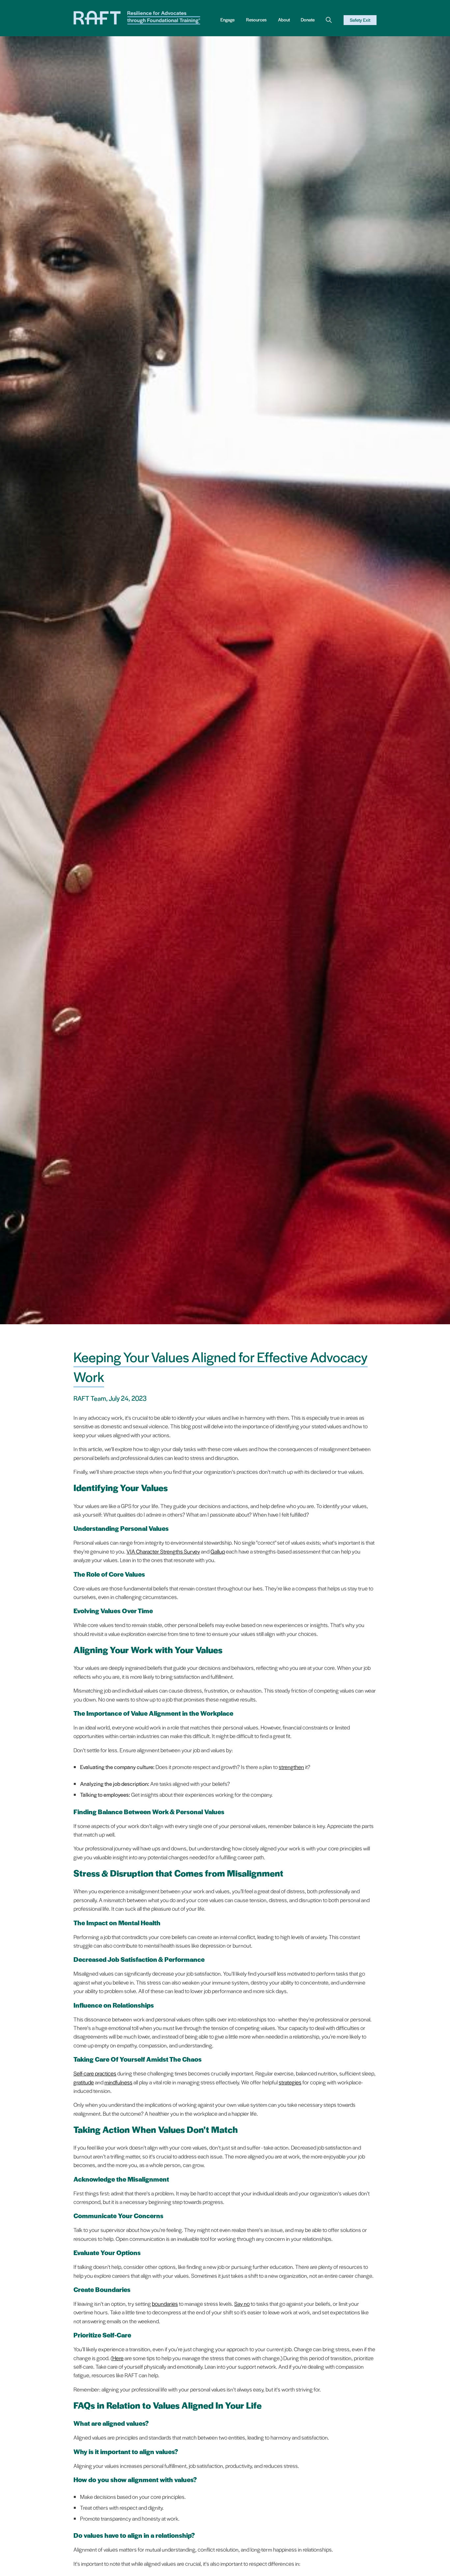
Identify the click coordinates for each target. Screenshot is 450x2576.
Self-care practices (95, 2073)
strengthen (291, 1767)
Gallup (218, 1551)
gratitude (84, 2082)
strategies (290, 2082)
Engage (227, 20)
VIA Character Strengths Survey (163, 1551)
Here (118, 2358)
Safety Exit (360, 20)
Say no (242, 2304)
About (284, 20)
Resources (256, 20)
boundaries (165, 2304)
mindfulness (118, 2082)
